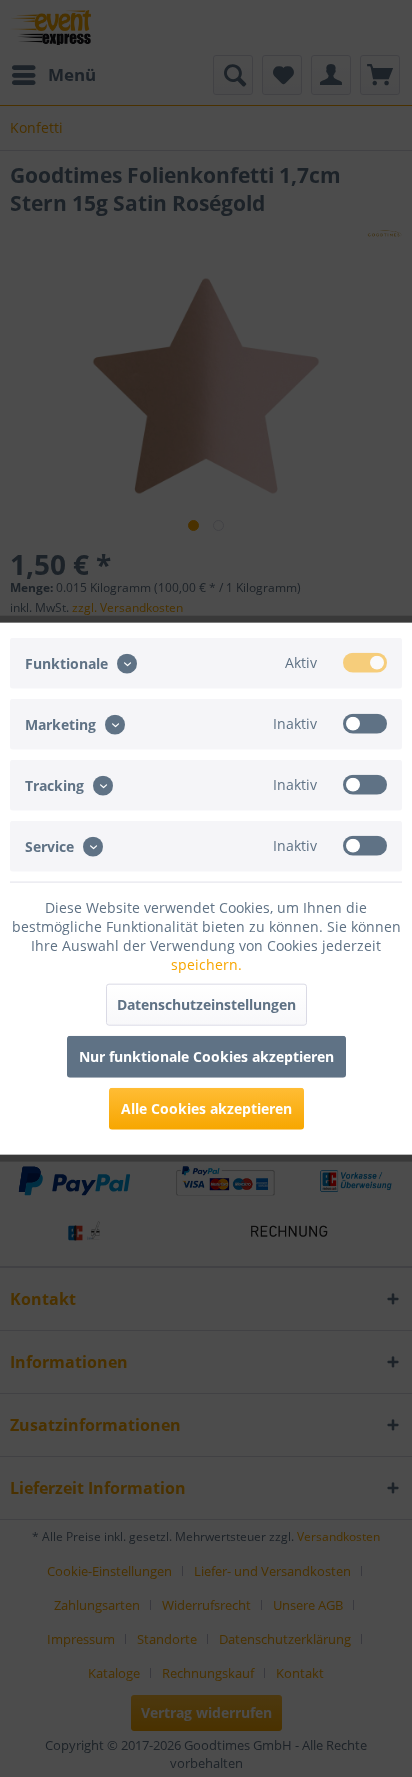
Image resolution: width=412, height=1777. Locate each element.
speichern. (206, 964)
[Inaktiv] (365, 723)
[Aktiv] (365, 662)
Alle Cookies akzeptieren (206, 1108)
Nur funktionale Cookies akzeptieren (206, 1056)
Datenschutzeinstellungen (206, 1004)
